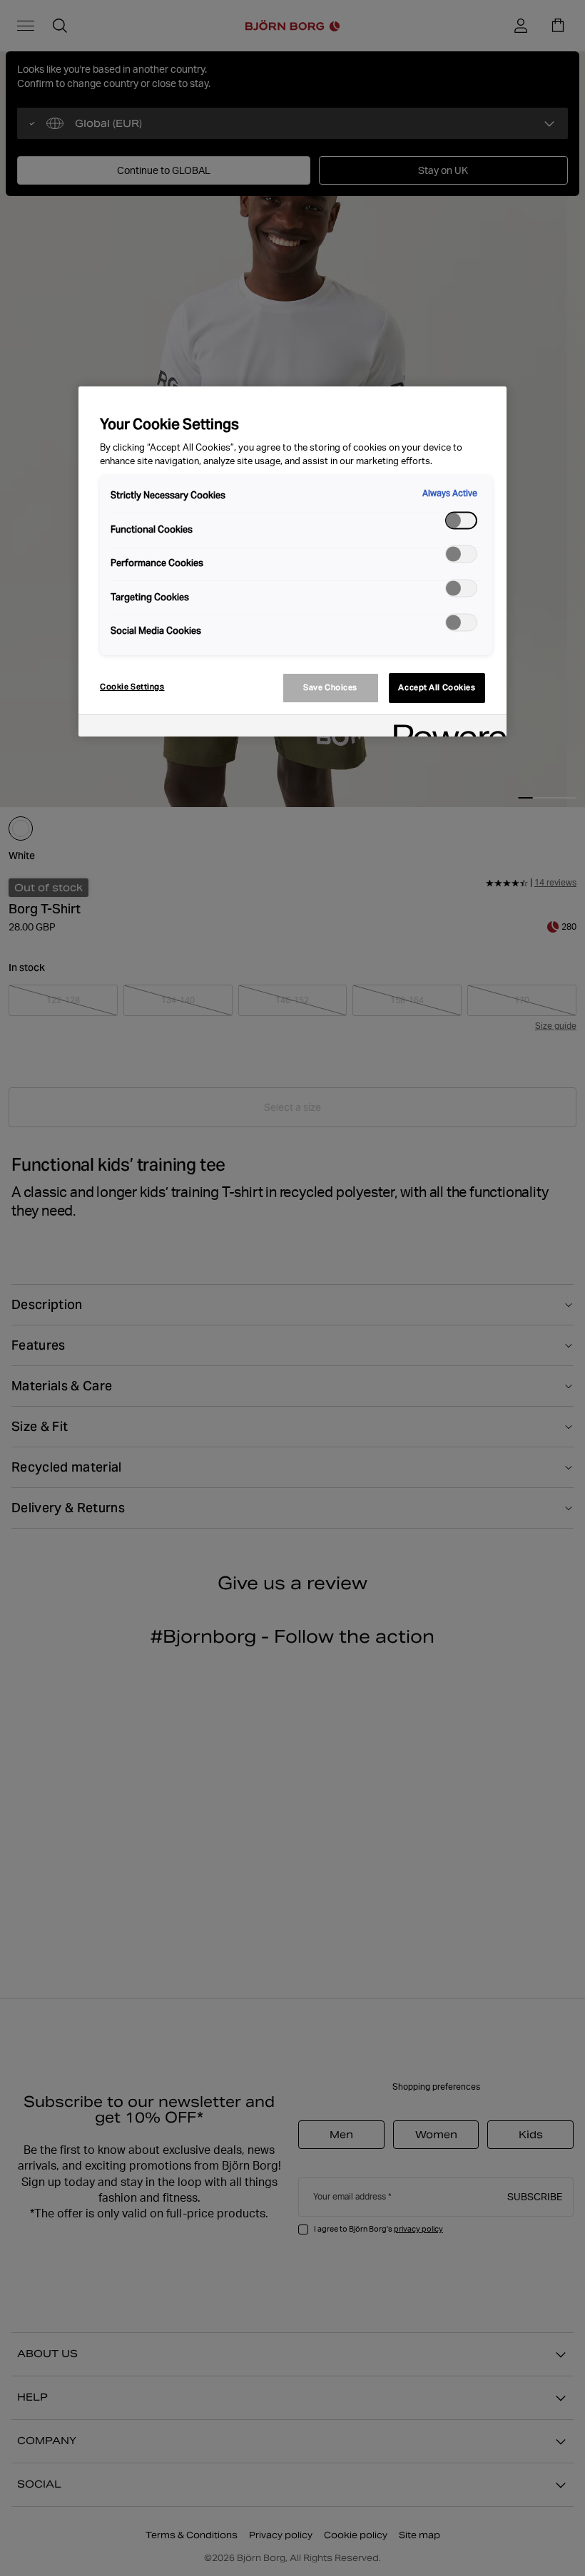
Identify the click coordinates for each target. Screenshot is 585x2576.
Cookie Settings (132, 687)
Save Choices (330, 687)
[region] (292, 561)
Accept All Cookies (437, 687)
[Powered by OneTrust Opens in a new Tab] (445, 728)
